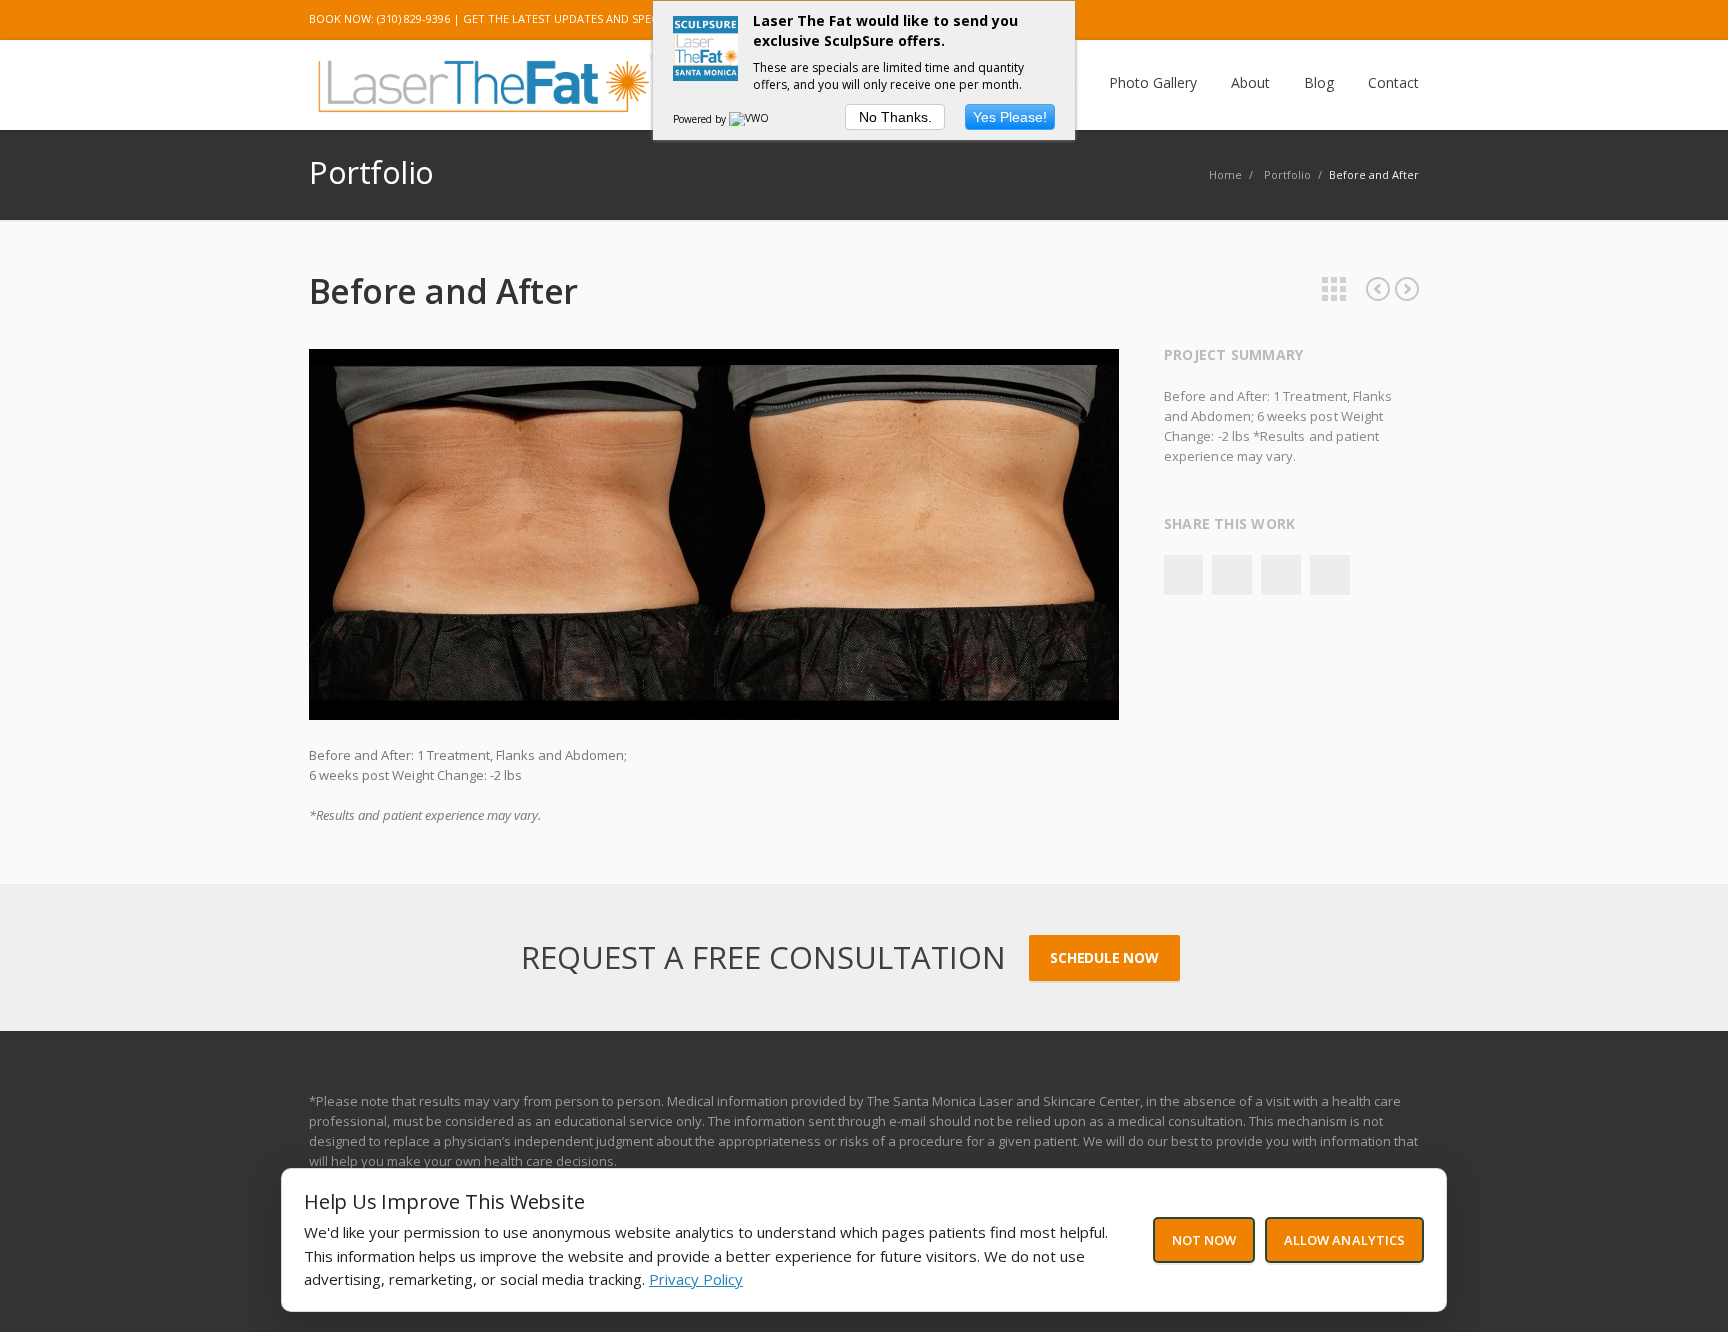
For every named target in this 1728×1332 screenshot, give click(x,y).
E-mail (1399, 20)
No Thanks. (895, 117)
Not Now (1204, 1240)
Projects (1334, 289)
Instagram (1315, 20)
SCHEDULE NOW (1104, 957)
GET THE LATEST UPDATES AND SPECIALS (571, 18)
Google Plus (1273, 20)
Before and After (1378, 289)
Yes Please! (1010, 117)
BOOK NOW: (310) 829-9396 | (384, 18)
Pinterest (1357, 20)
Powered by (701, 119)
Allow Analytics (1344, 1240)
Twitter (1231, 20)
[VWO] (750, 119)
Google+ (1281, 575)
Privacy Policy (696, 1279)
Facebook (1183, 575)
